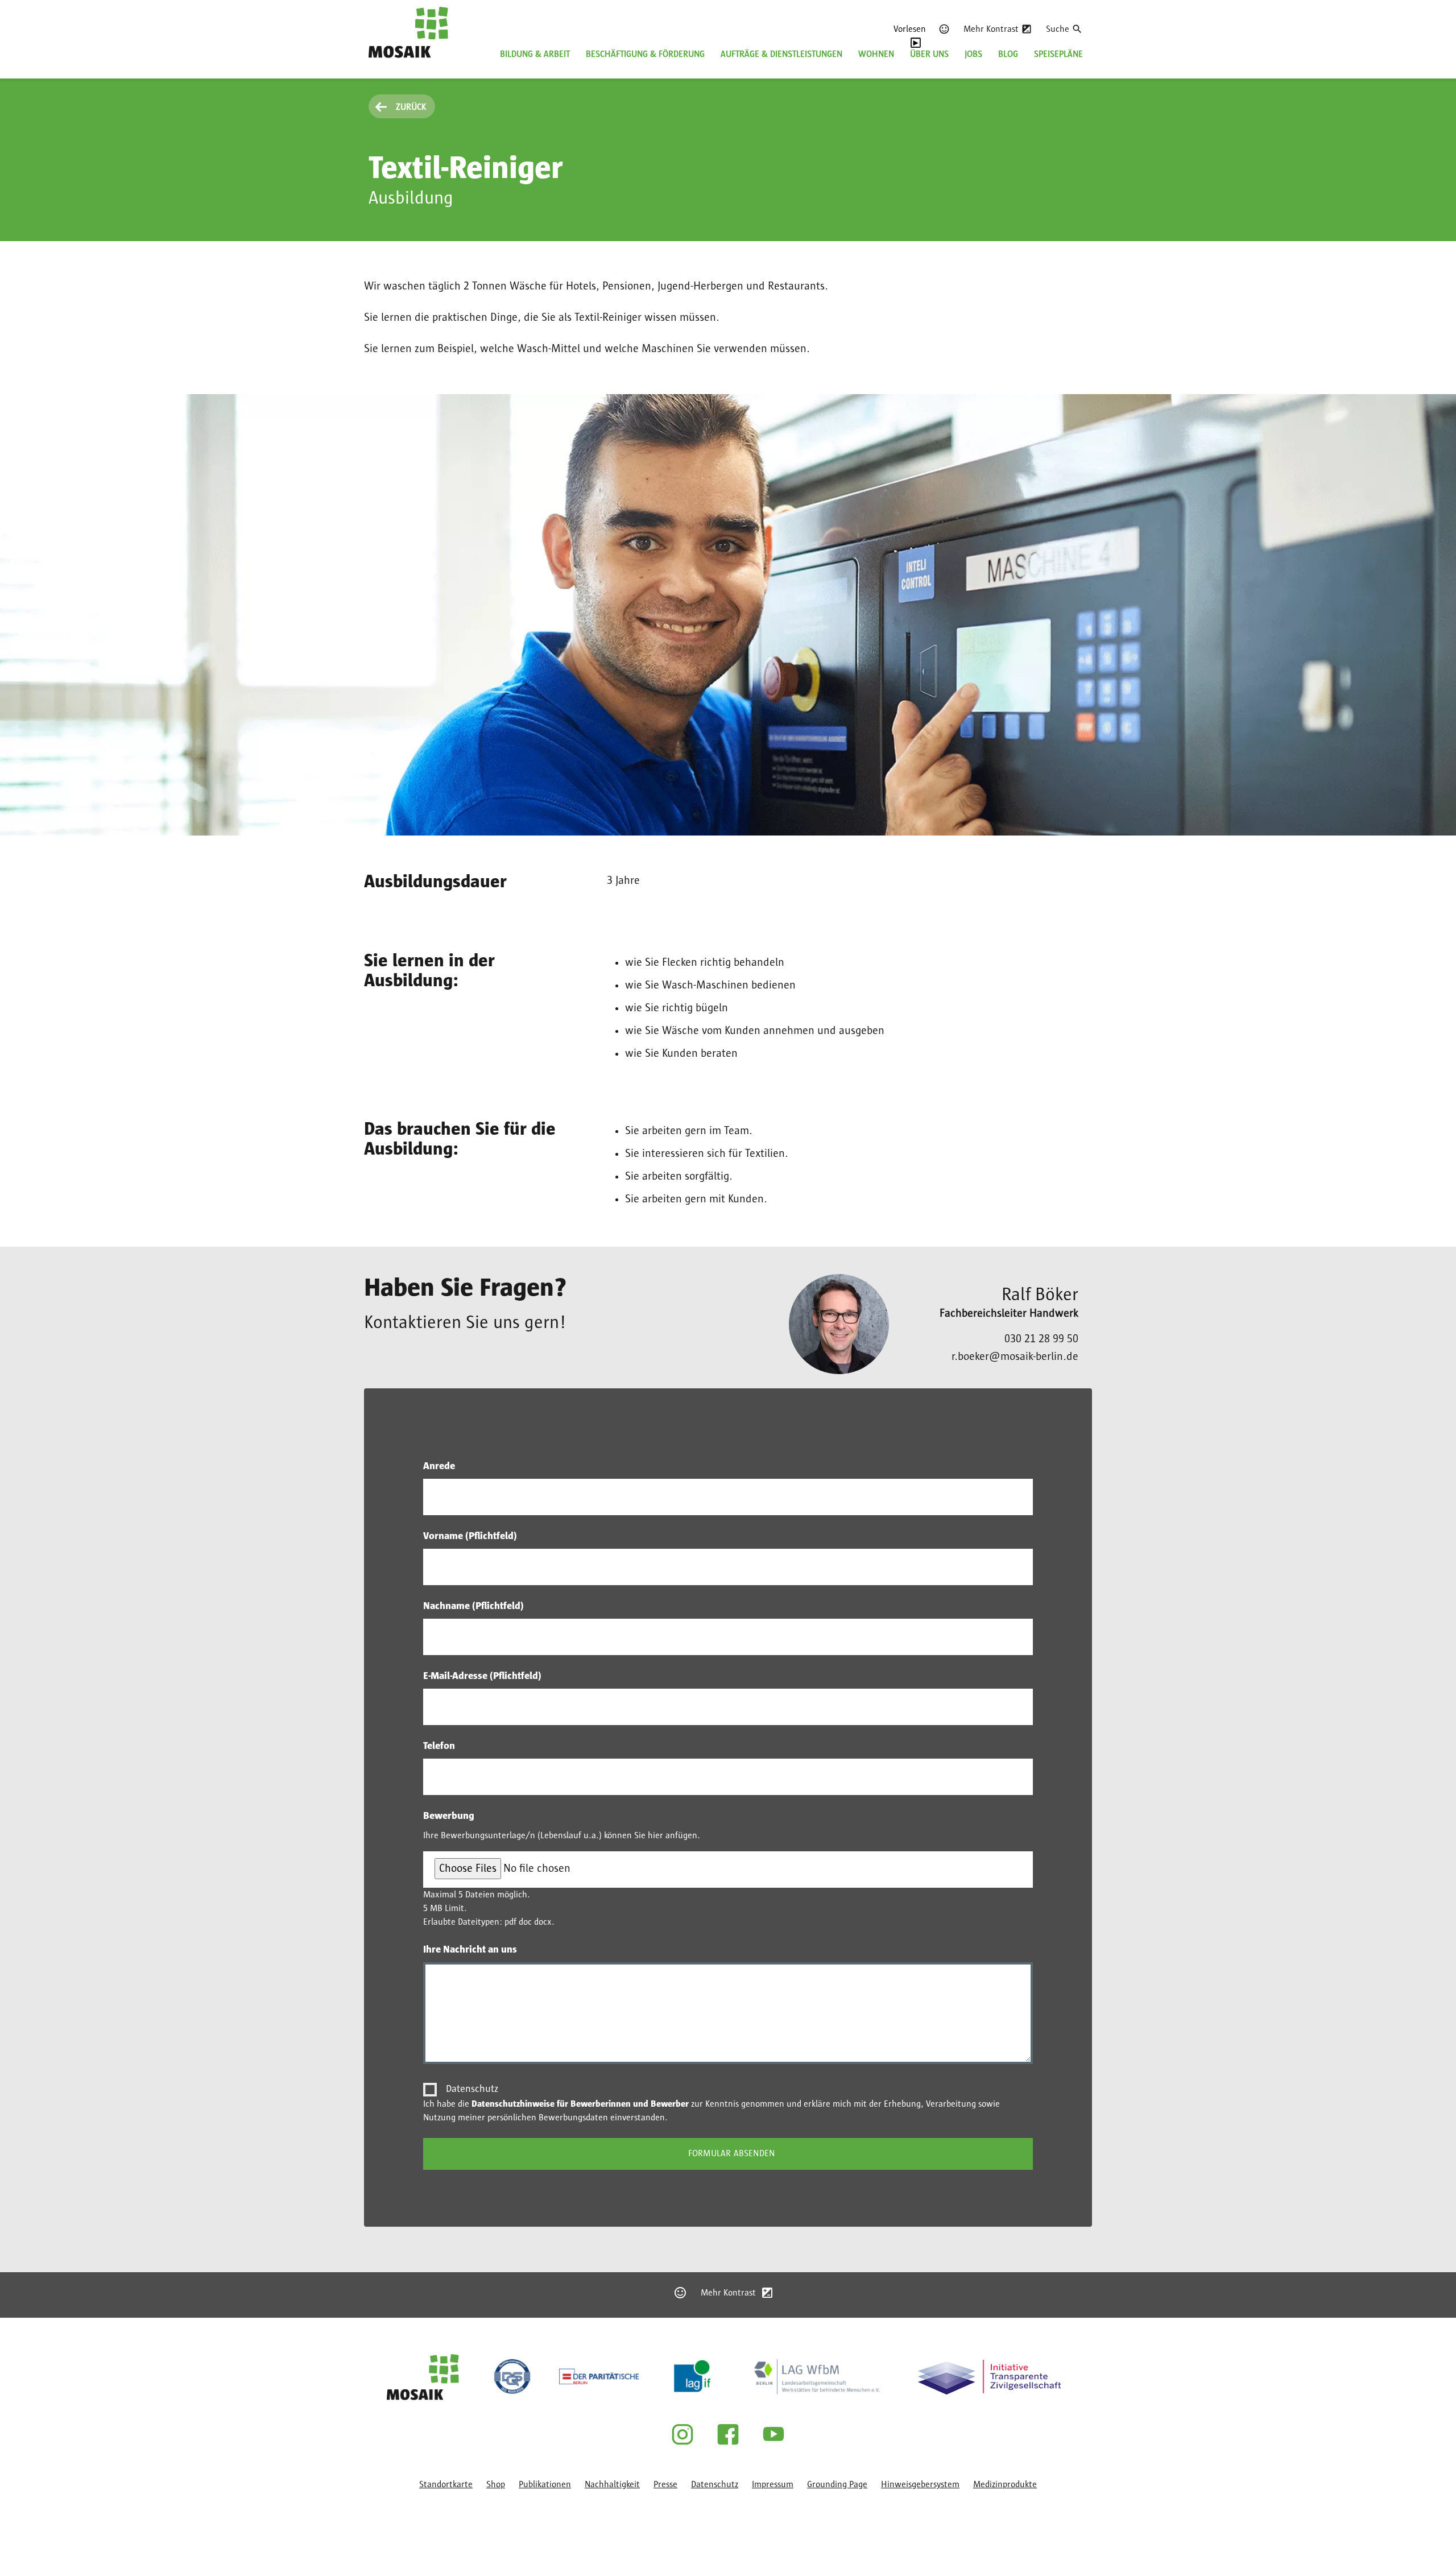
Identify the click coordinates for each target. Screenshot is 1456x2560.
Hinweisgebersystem (920, 2484)
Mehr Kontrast (991, 29)
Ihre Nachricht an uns (470, 1950)
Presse (665, 2484)
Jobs (973, 54)
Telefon (439, 1746)
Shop (496, 2484)
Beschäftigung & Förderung (645, 54)
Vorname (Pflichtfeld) (470, 1536)
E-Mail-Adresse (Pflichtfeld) (482, 1676)
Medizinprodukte (1005, 2484)
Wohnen (876, 54)
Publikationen (545, 2484)
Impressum (773, 2484)
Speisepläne (1058, 54)
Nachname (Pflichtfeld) (473, 1606)
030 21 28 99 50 (1041, 1339)
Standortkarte (446, 2484)
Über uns (929, 54)
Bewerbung (449, 1816)
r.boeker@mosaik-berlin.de (1015, 1356)
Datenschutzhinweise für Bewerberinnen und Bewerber (580, 2104)
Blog (1008, 54)
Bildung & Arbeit (535, 54)
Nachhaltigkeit (612, 2484)
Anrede (439, 1466)
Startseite (387, 65)
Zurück (411, 107)
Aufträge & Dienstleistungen (781, 54)
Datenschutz (472, 2089)
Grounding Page (837, 2484)
